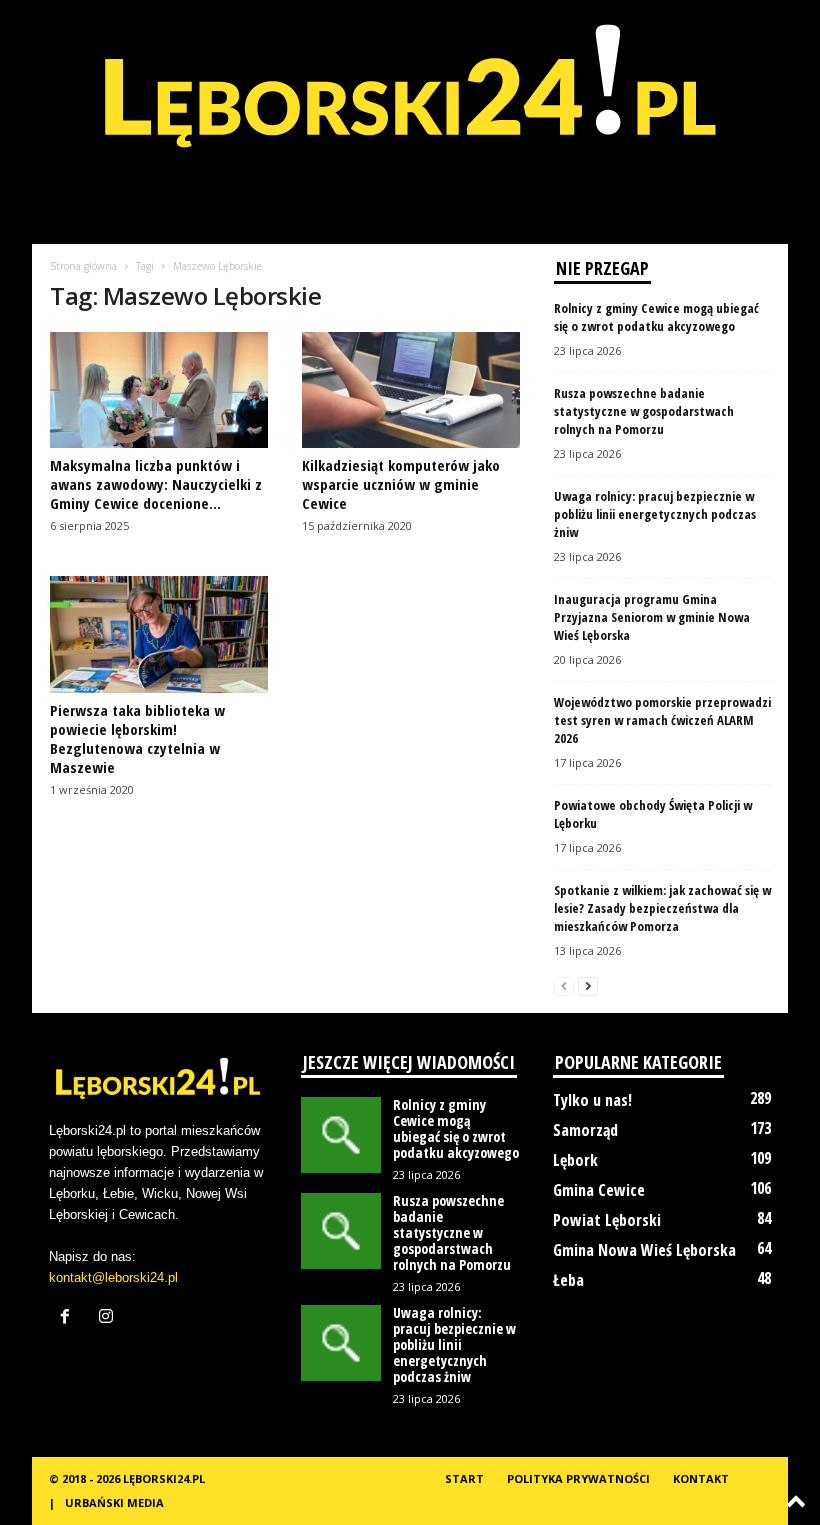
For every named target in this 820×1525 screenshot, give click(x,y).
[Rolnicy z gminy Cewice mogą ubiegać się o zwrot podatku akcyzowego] (341, 1135)
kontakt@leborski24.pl (113, 1277)
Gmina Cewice (599, 1190)
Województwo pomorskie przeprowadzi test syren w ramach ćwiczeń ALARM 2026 (662, 720)
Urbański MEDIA (114, 1502)
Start (464, 1478)
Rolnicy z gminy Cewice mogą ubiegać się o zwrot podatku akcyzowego (656, 317)
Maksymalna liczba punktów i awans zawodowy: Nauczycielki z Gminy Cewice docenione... (156, 484)
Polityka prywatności (578, 1478)
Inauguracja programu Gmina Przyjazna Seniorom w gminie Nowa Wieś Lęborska (652, 617)
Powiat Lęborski (607, 1220)
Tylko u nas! (592, 1100)
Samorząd (585, 1130)
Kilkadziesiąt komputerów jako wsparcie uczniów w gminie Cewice (401, 484)
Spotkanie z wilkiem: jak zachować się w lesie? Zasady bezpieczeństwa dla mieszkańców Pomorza (662, 908)
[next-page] (588, 985)
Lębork (575, 1160)
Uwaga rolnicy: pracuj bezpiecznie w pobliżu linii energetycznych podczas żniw (655, 514)
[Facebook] (69, 1318)
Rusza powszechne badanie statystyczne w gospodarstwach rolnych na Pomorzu (644, 411)
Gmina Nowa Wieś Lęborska (644, 1250)
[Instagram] (108, 1318)
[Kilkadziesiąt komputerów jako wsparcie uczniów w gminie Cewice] (411, 390)
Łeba (568, 1280)
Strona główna (83, 266)
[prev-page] (564, 985)
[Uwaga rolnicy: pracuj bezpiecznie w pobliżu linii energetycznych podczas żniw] (341, 1343)
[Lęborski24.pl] (410, 100)
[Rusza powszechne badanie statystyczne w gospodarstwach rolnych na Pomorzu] (341, 1231)
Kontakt (701, 1478)
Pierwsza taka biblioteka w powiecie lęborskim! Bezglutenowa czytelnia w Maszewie (137, 738)
